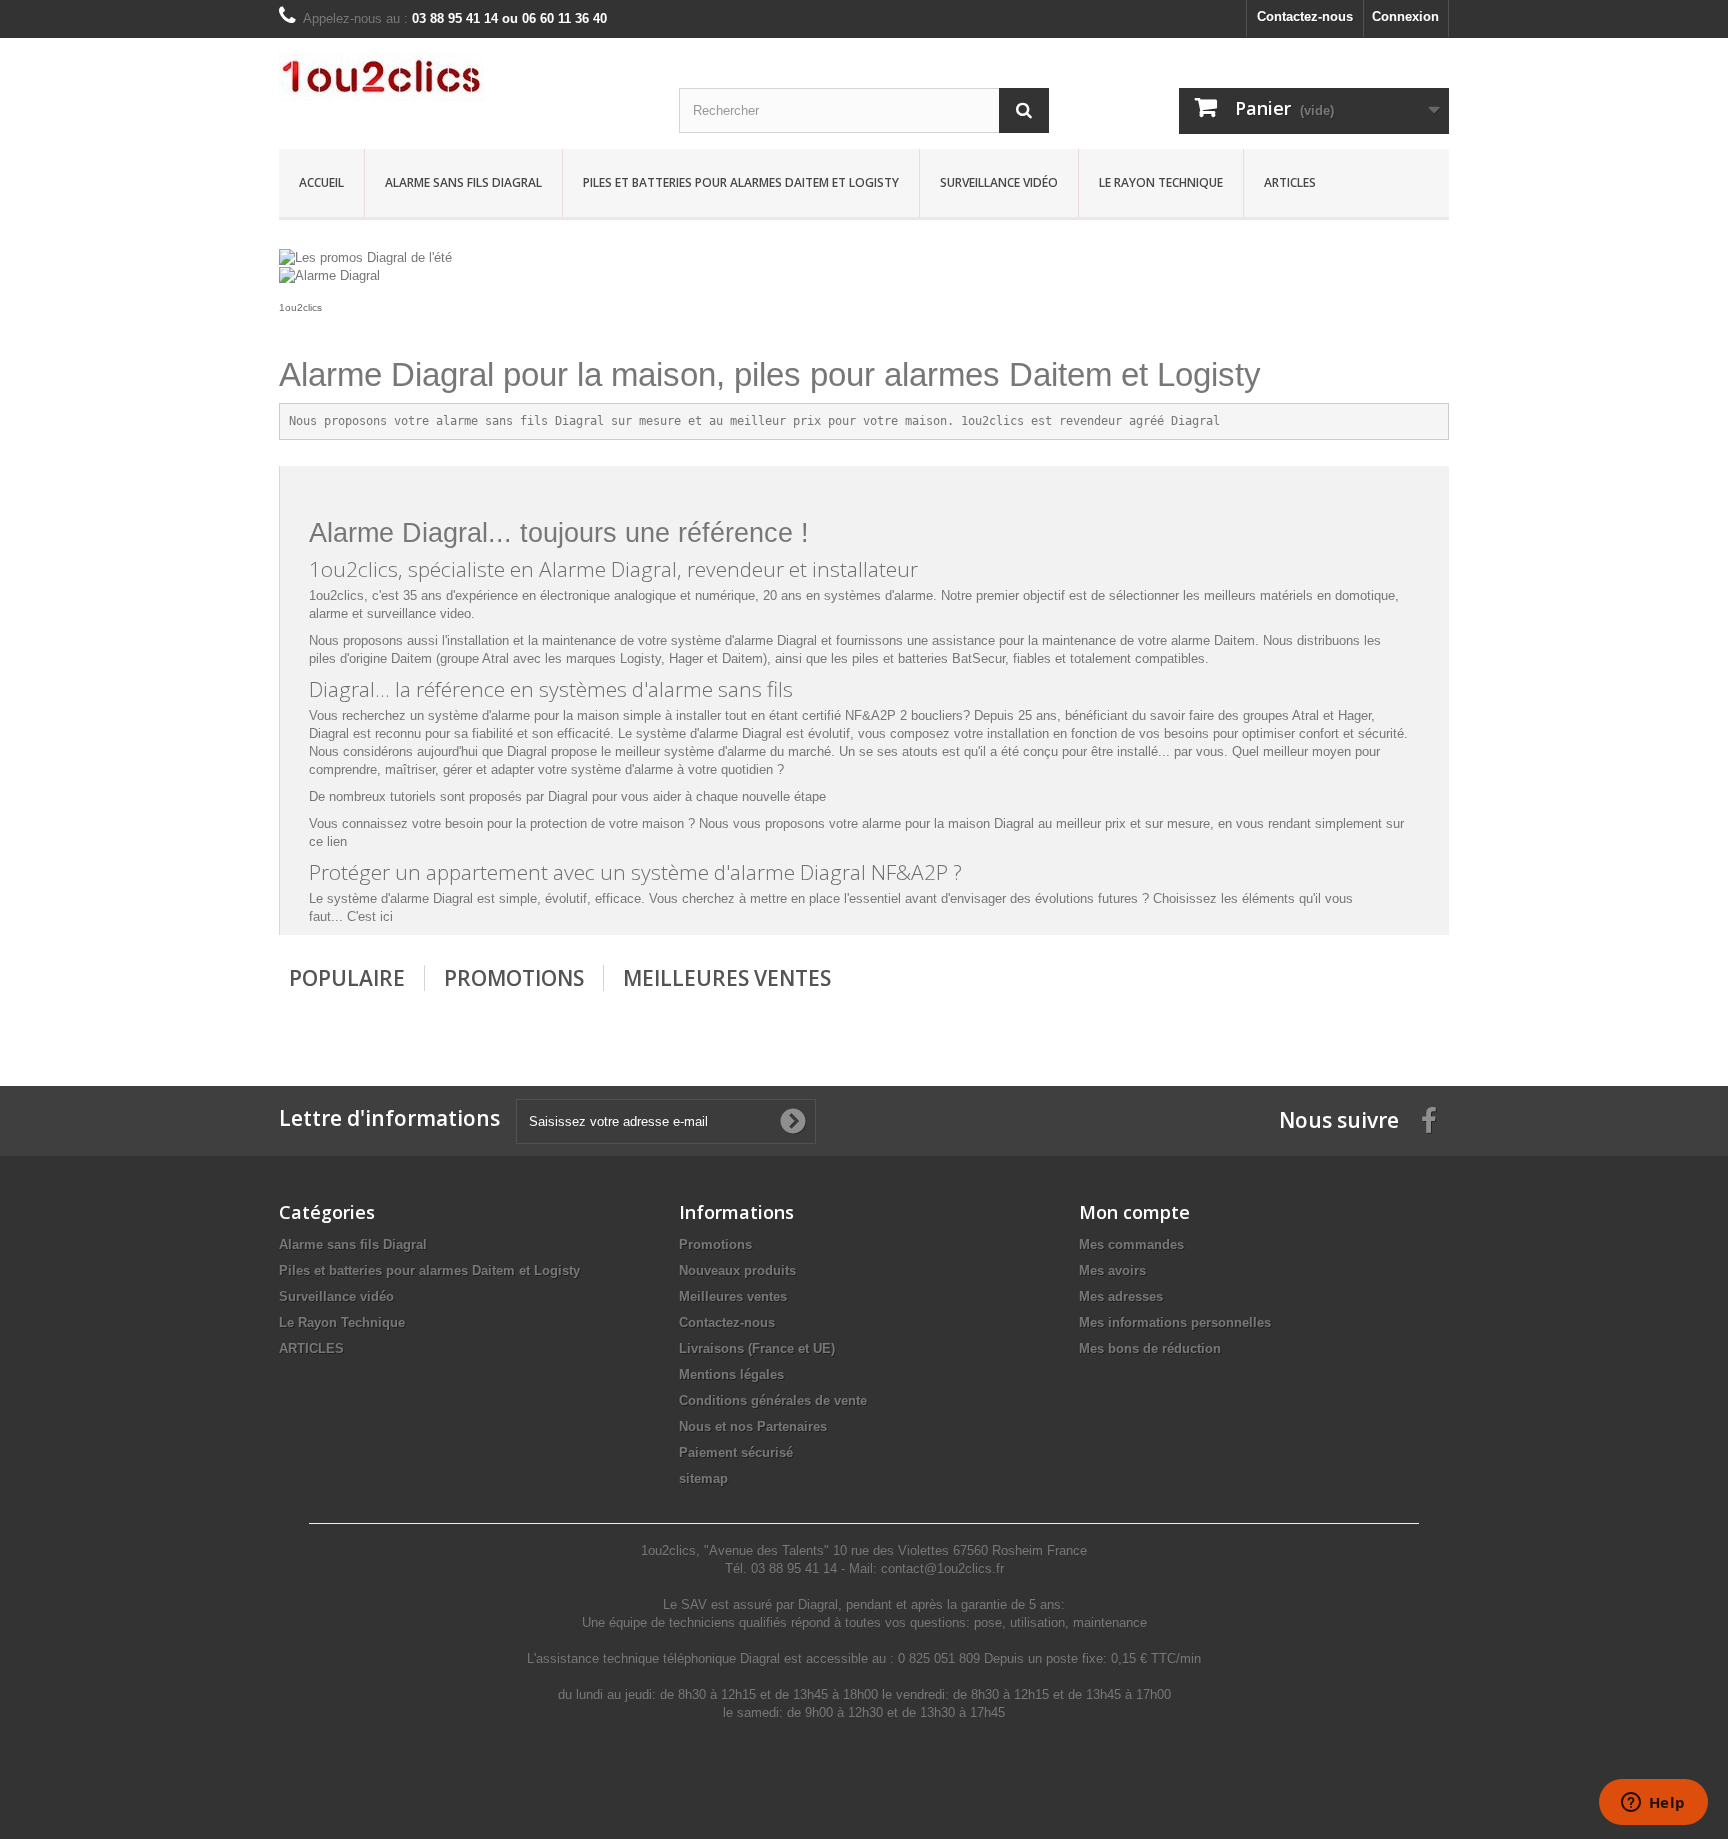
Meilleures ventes (733, 1296)
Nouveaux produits (737, 1270)
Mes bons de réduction (1150, 1348)
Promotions (514, 978)
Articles (1290, 182)
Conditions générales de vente (773, 1400)
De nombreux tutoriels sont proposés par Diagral (448, 796)
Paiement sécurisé (736, 1452)
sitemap (703, 1478)
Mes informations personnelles (1175, 1322)
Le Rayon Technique (1161, 182)
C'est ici (370, 916)
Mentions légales (731, 1374)
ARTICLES (311, 1348)
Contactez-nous (1305, 16)
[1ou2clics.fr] (464, 77)
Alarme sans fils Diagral (463, 182)
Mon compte (1134, 1212)
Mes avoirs (1112, 1270)
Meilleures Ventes (727, 978)
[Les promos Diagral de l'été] (365, 256)
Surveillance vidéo (999, 182)
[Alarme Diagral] (329, 275)
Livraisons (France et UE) (757, 1348)
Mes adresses (1121, 1296)
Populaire (347, 978)
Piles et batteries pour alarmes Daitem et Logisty (741, 182)
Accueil (321, 182)
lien (337, 841)
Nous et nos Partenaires (753, 1426)
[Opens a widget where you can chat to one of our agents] (1653, 1804)
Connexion (1405, 16)
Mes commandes (1131, 1244)
